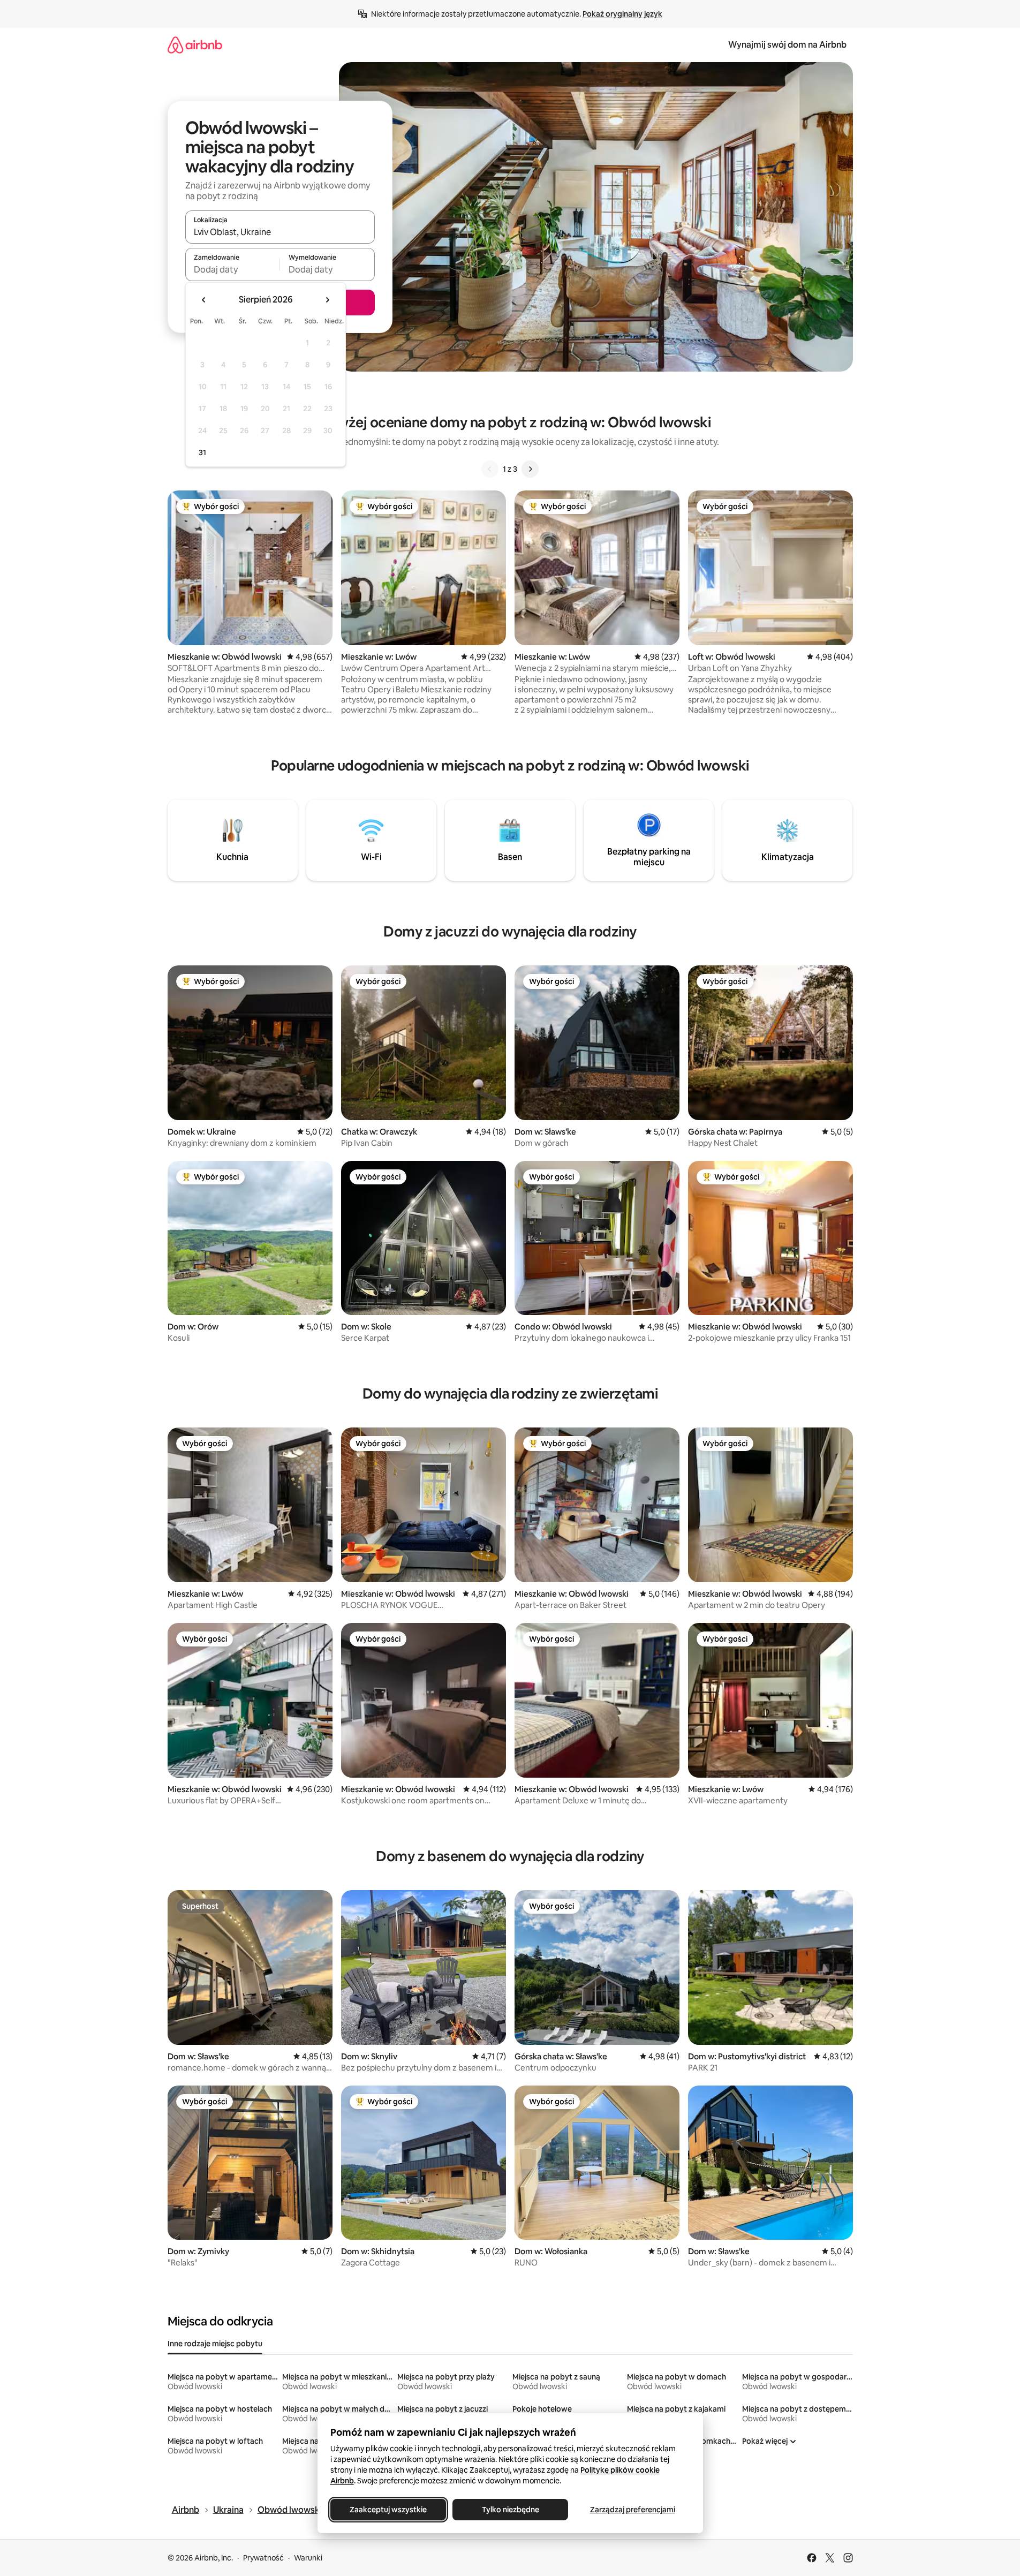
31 (202, 452)
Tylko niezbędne (510, 2510)
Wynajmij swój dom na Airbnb (787, 45)
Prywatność (263, 2558)
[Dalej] (530, 469)
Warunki (308, 2558)
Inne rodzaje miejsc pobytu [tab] (215, 2344)
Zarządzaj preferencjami (632, 2510)
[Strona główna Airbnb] (195, 45)
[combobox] (280, 232)
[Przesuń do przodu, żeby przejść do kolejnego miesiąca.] (327, 300)
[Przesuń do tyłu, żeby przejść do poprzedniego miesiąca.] (204, 300)
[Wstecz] (490, 469)
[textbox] (233, 269)
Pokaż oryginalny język (622, 14)
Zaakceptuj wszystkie (388, 2510)
